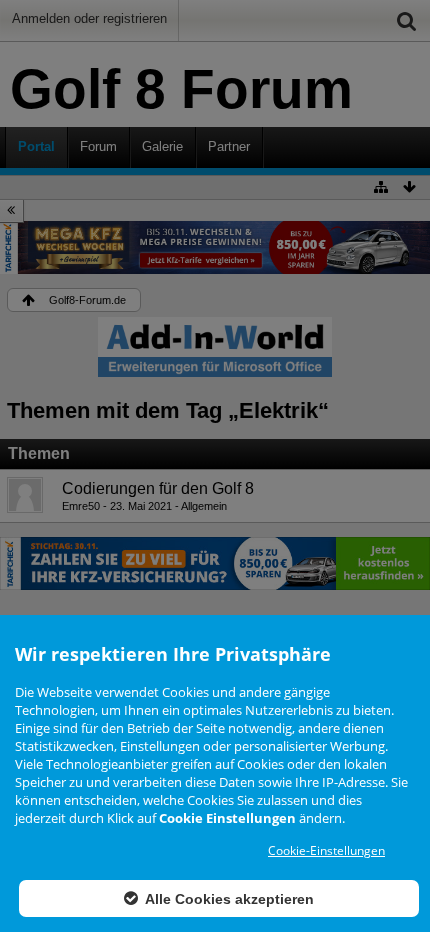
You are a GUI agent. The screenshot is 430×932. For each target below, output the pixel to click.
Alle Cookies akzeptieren (228, 899)
